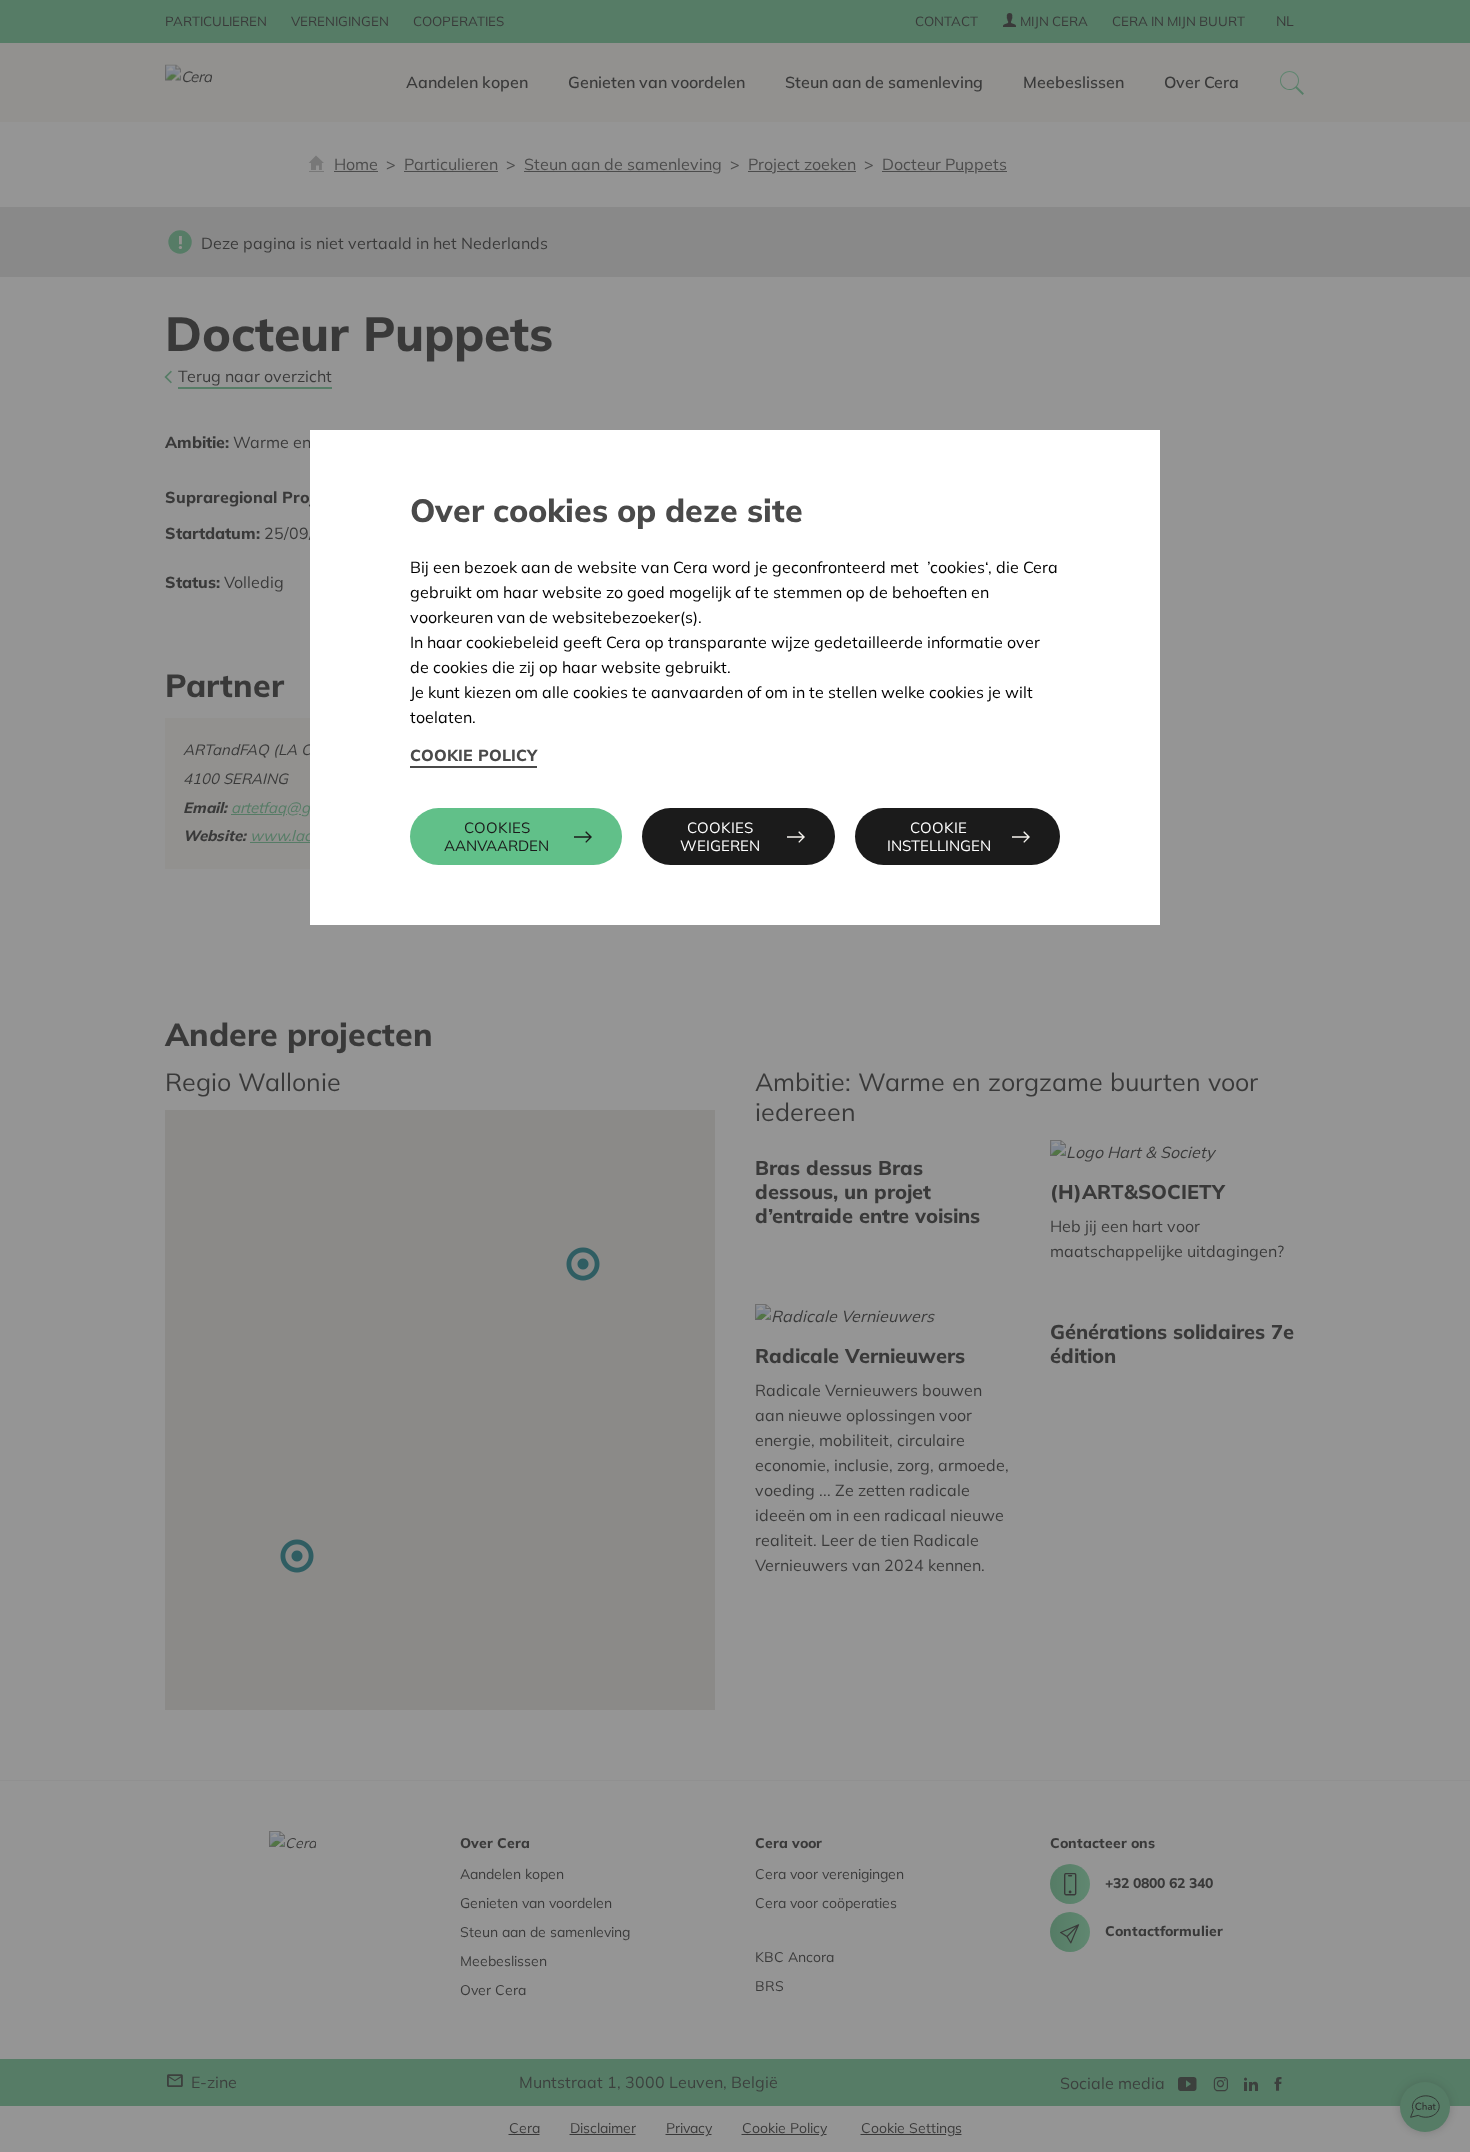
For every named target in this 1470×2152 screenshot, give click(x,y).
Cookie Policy (473, 755)
